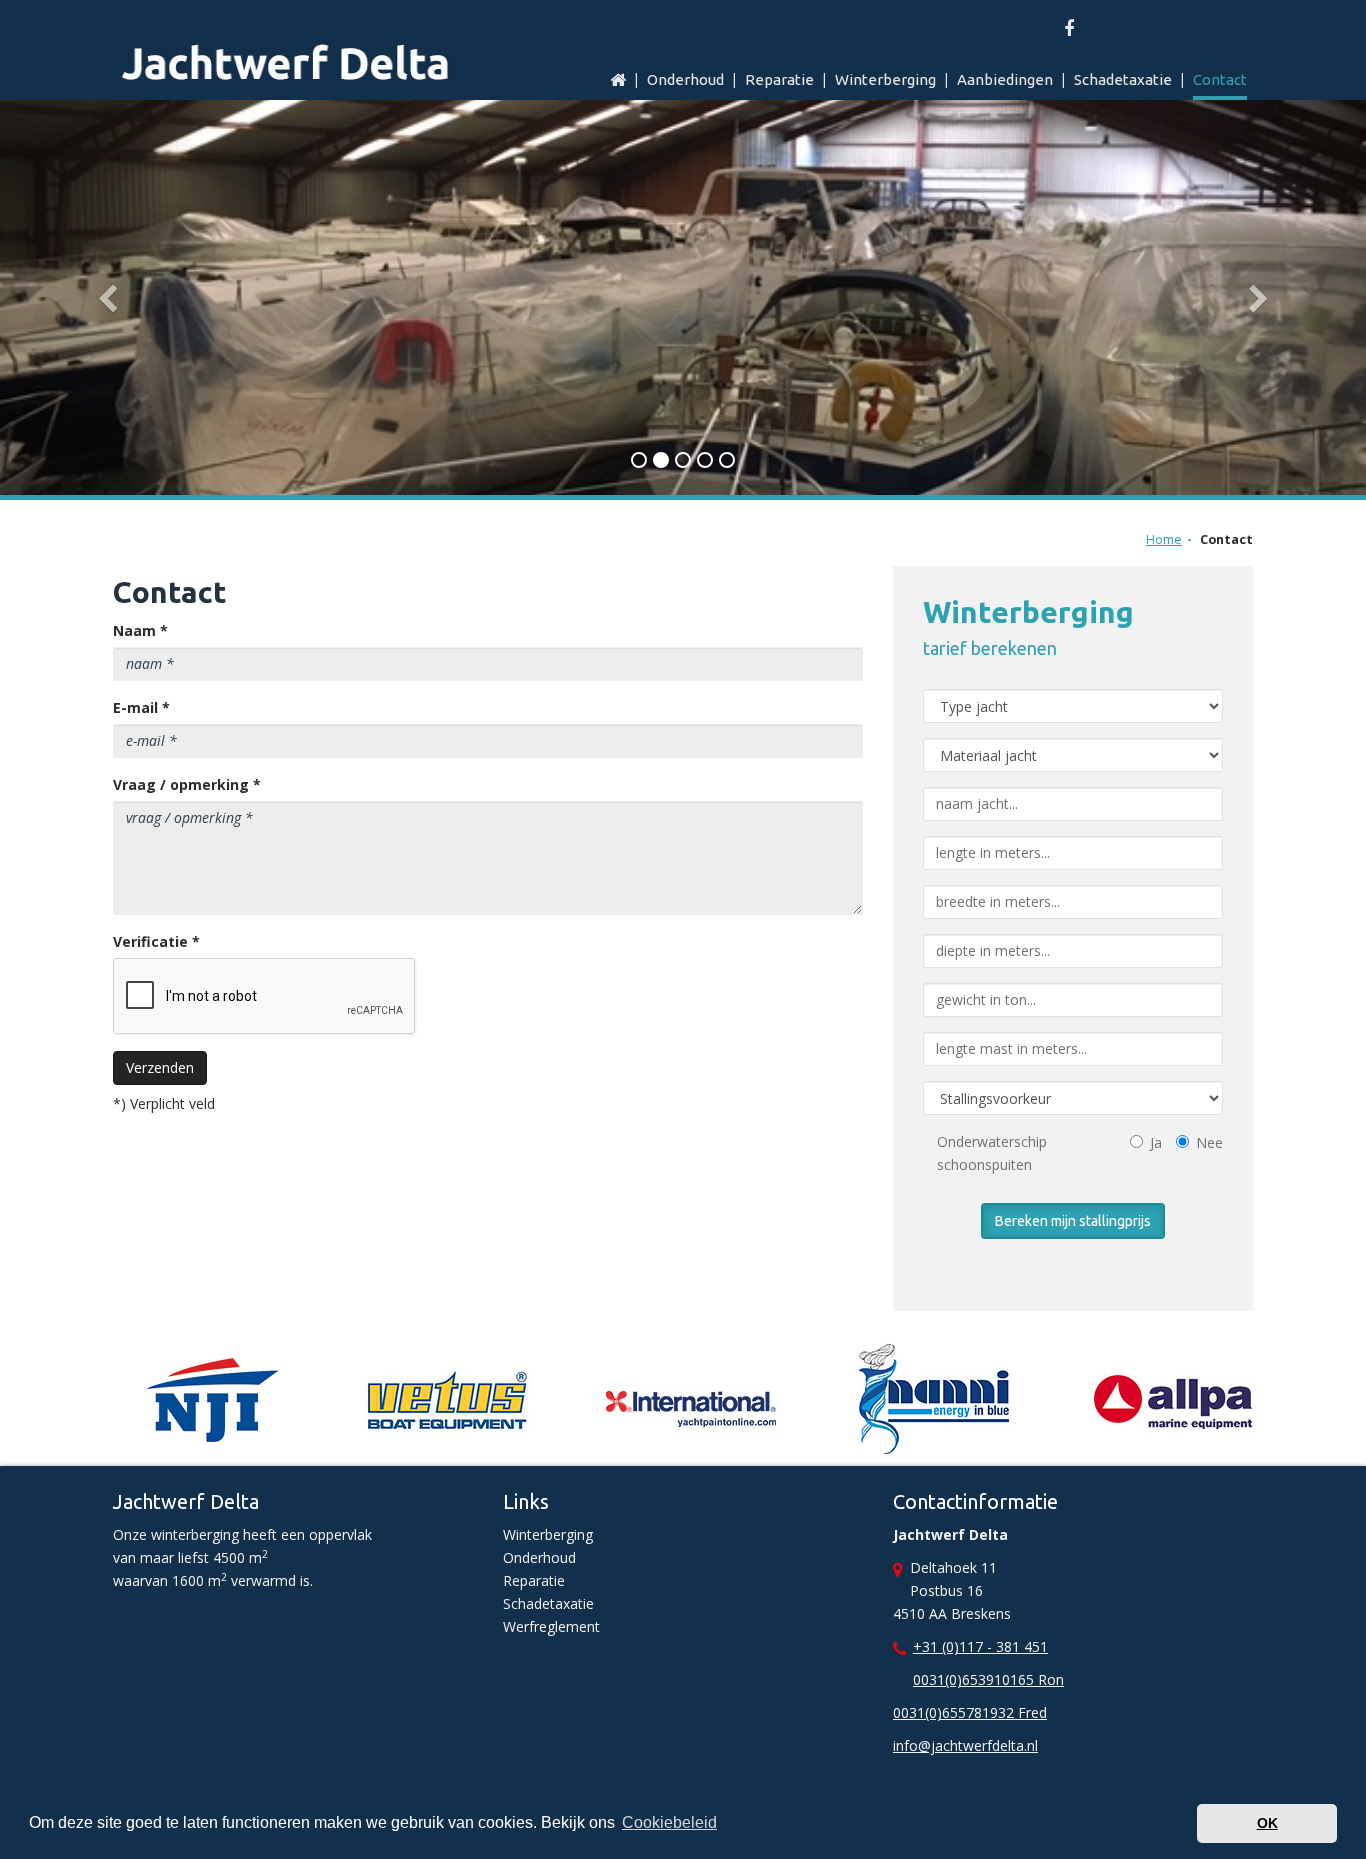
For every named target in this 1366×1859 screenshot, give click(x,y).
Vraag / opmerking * (187, 784)
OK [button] (1267, 1823)
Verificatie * (156, 941)
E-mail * (141, 707)
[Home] (613, 81)
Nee (1209, 1142)
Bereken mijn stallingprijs (1073, 1221)
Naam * (140, 630)
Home (1164, 539)
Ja (1156, 1142)
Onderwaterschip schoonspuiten (992, 1153)
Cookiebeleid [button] (669, 1822)
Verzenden (160, 1067)
